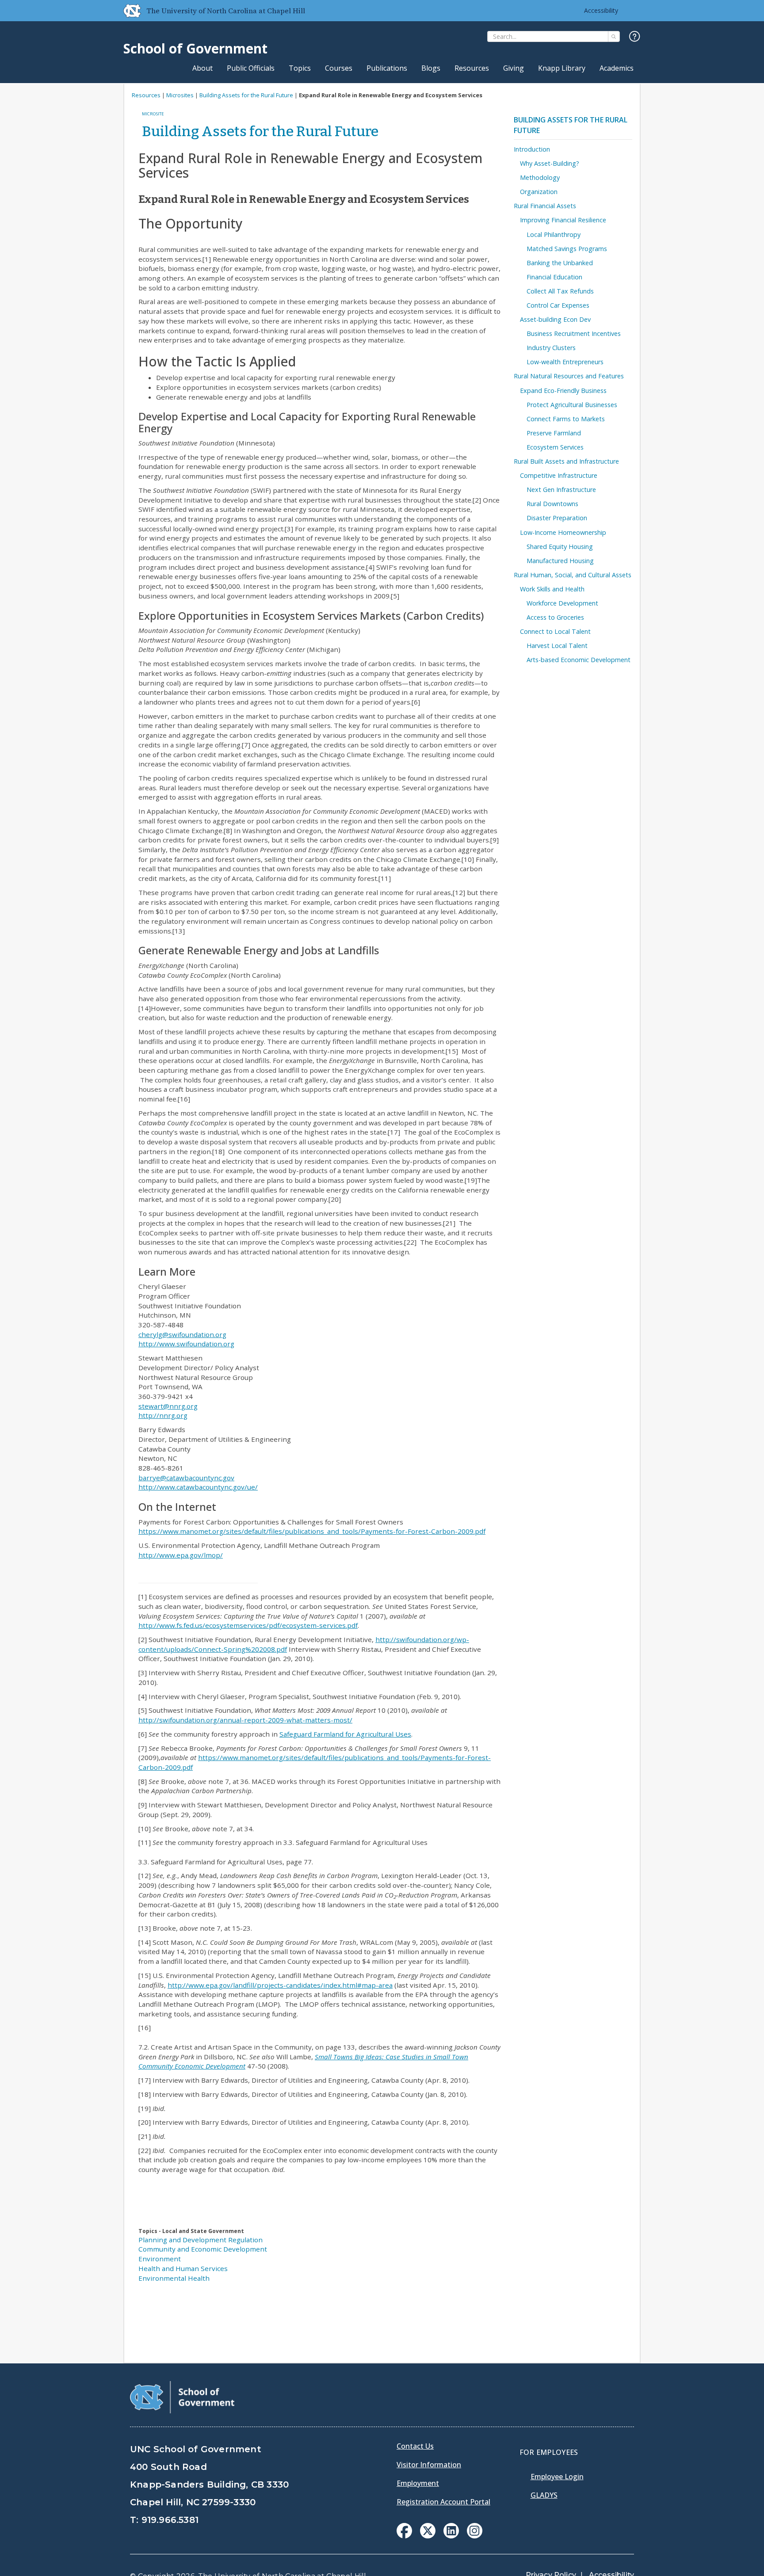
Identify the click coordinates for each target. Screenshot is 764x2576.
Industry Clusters (551, 348)
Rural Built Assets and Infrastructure (566, 461)
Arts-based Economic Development (579, 660)
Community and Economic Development (203, 2249)
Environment (160, 2259)
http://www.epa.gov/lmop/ (181, 1555)
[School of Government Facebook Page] (404, 2536)
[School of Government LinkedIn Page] (451, 2536)
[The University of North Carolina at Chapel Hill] (129, 11)
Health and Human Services (183, 2268)
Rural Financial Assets (545, 206)
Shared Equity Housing (560, 547)
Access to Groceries (555, 617)
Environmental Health (174, 2278)
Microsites (180, 95)
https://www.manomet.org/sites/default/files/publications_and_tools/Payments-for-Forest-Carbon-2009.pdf (312, 1531)
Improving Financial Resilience (563, 220)
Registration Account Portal (443, 2502)
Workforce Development (562, 603)
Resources (472, 68)
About (202, 68)
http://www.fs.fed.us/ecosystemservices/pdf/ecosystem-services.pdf (248, 1625)
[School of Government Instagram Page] (475, 2536)
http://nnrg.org (163, 1415)
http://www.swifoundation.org (186, 1344)
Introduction (532, 149)
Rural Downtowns (552, 504)
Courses (339, 68)
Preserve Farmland (554, 433)
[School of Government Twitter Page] (428, 2536)
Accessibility (601, 10)
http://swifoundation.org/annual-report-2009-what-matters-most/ (245, 1720)
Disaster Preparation (557, 518)
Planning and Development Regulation (201, 2240)
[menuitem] (404, 2531)
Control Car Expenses (558, 305)
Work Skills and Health (552, 589)
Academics (617, 68)
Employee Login (557, 2477)
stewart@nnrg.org (168, 1406)
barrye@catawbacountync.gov (186, 1478)
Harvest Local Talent (557, 646)
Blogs (431, 68)
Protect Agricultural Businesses (572, 405)
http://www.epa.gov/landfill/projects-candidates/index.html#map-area (280, 1985)
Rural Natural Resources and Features (569, 376)
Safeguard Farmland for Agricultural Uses (345, 1734)
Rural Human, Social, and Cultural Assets (573, 575)
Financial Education (554, 277)
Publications (387, 68)
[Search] (614, 36)
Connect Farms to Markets (566, 419)
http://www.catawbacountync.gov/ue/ (198, 1487)
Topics (300, 68)
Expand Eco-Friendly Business (563, 391)
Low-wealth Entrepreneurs (565, 362)
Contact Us (415, 2446)
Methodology (540, 177)
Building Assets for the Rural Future (246, 95)
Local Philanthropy (554, 234)
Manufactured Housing (560, 561)
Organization (539, 192)
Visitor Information (429, 2465)
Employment (418, 2483)
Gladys (544, 2495)
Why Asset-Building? (550, 163)
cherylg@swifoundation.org (182, 1334)
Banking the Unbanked (560, 263)
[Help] (635, 37)
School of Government (195, 48)
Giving (514, 68)
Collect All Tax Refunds (560, 291)
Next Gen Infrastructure (561, 490)
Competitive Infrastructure (559, 475)
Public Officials (251, 68)
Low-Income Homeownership (563, 532)
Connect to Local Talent (555, 631)
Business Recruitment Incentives (574, 333)
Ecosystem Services (555, 447)
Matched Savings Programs (567, 249)
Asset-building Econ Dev (555, 319)
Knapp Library (562, 68)
